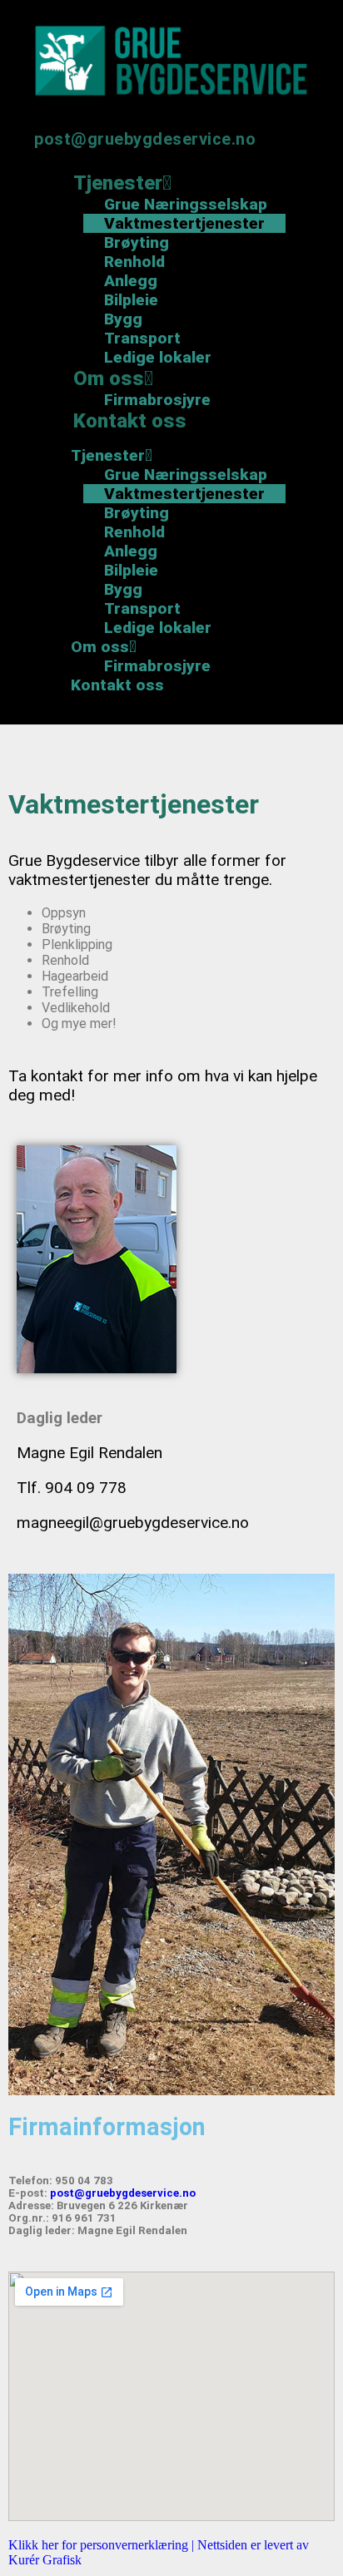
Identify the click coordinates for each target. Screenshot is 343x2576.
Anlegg (131, 281)
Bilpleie (131, 300)
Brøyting (137, 242)
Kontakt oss (130, 421)
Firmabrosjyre (157, 666)
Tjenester (118, 183)
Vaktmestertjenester (184, 223)
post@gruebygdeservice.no (145, 139)
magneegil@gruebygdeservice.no (133, 1523)
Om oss (109, 378)
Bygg (123, 319)
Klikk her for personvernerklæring (100, 2545)
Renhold (134, 262)
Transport (142, 338)
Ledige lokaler (158, 628)
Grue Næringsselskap (186, 204)
